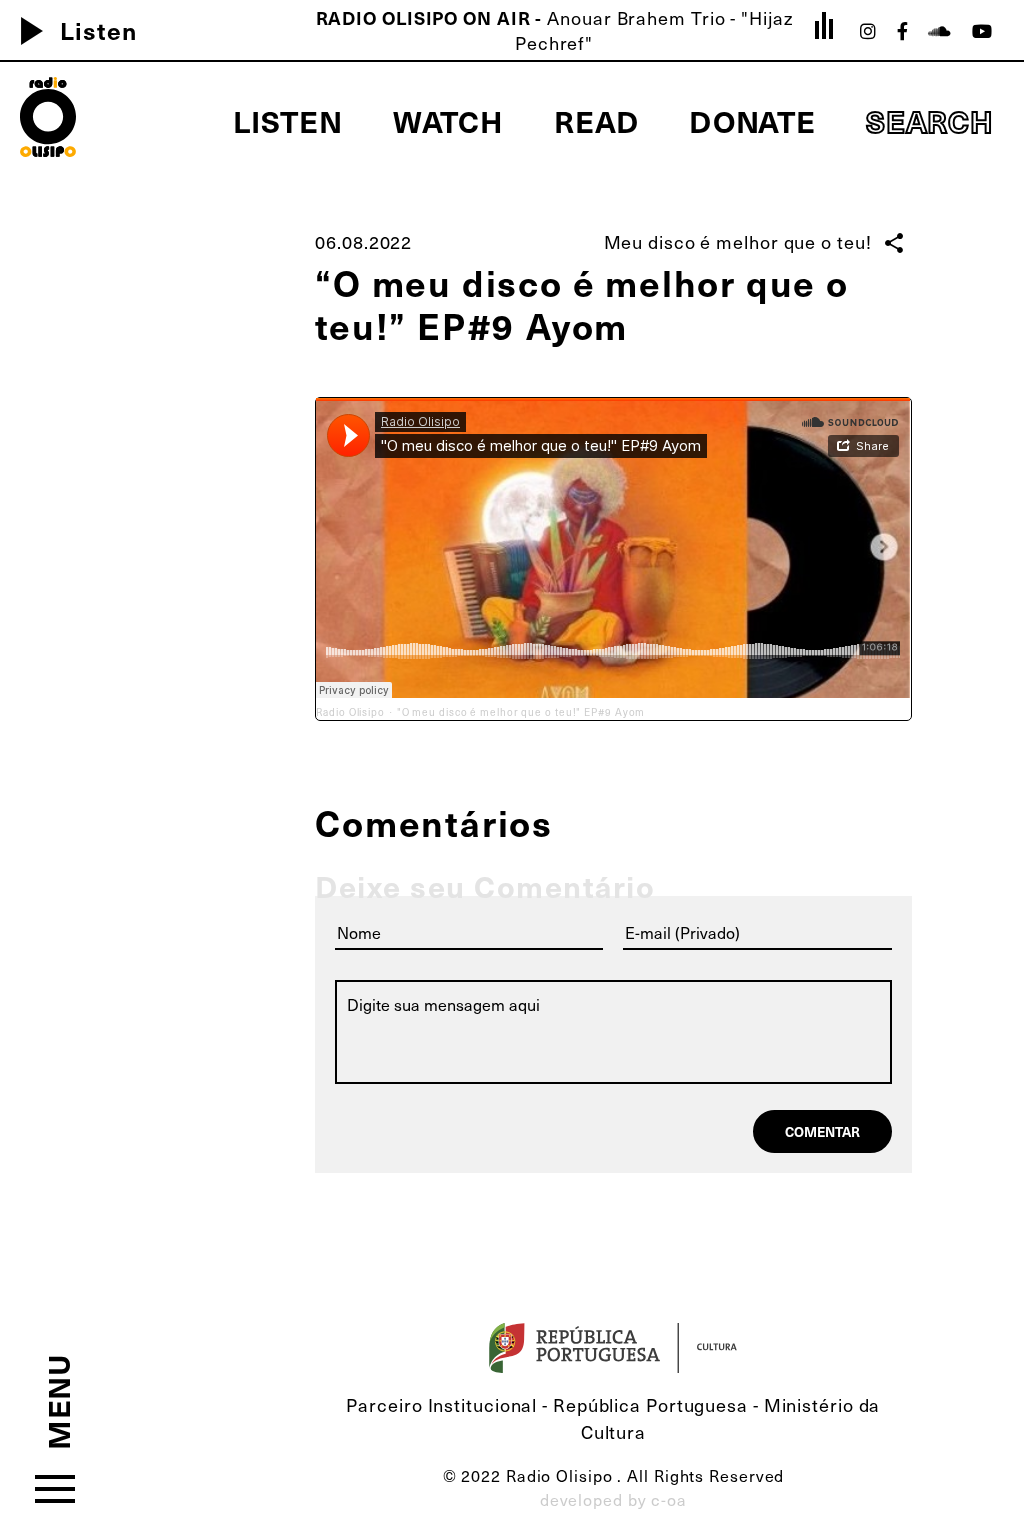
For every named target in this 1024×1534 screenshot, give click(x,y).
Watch (449, 120)
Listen (70, 30)
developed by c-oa (613, 1499)
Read (596, 120)
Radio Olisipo (350, 711)
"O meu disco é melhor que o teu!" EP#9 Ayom (521, 711)
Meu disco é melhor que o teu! (738, 241)
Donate (752, 120)
